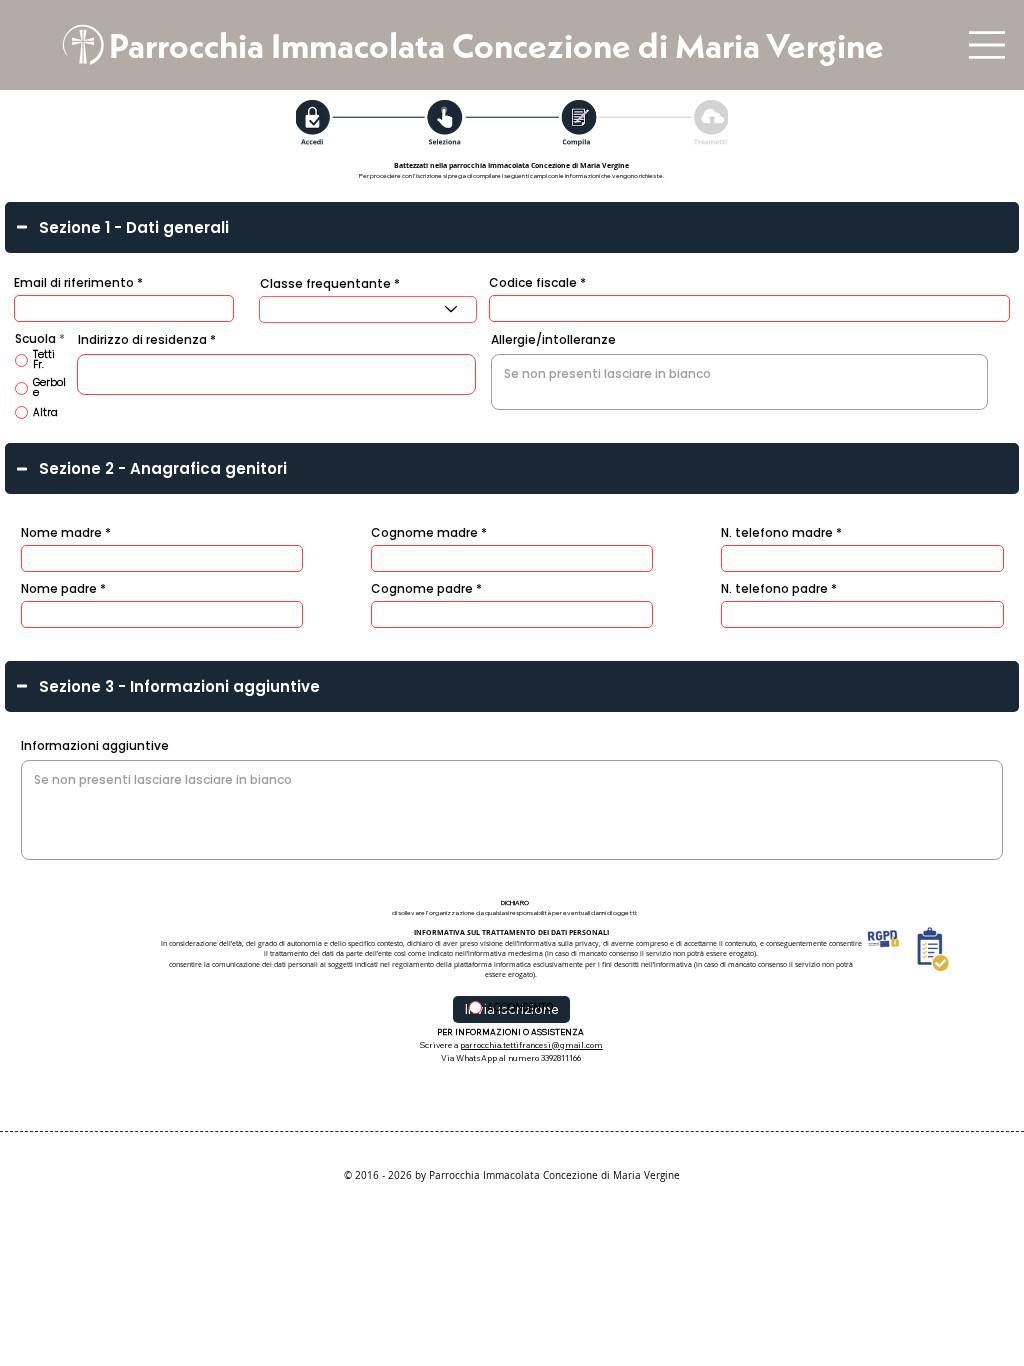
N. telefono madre (777, 533)
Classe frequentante (325, 284)
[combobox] (367, 309)
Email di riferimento (74, 283)
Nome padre (59, 589)
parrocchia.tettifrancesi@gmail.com (531, 1045)
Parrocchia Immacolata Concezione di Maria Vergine (496, 45)
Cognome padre (422, 589)
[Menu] (987, 45)
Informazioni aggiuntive (95, 746)
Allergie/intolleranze (553, 340)
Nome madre (61, 533)
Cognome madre (424, 533)
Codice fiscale (533, 283)
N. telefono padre (774, 589)
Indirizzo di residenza (142, 340)
